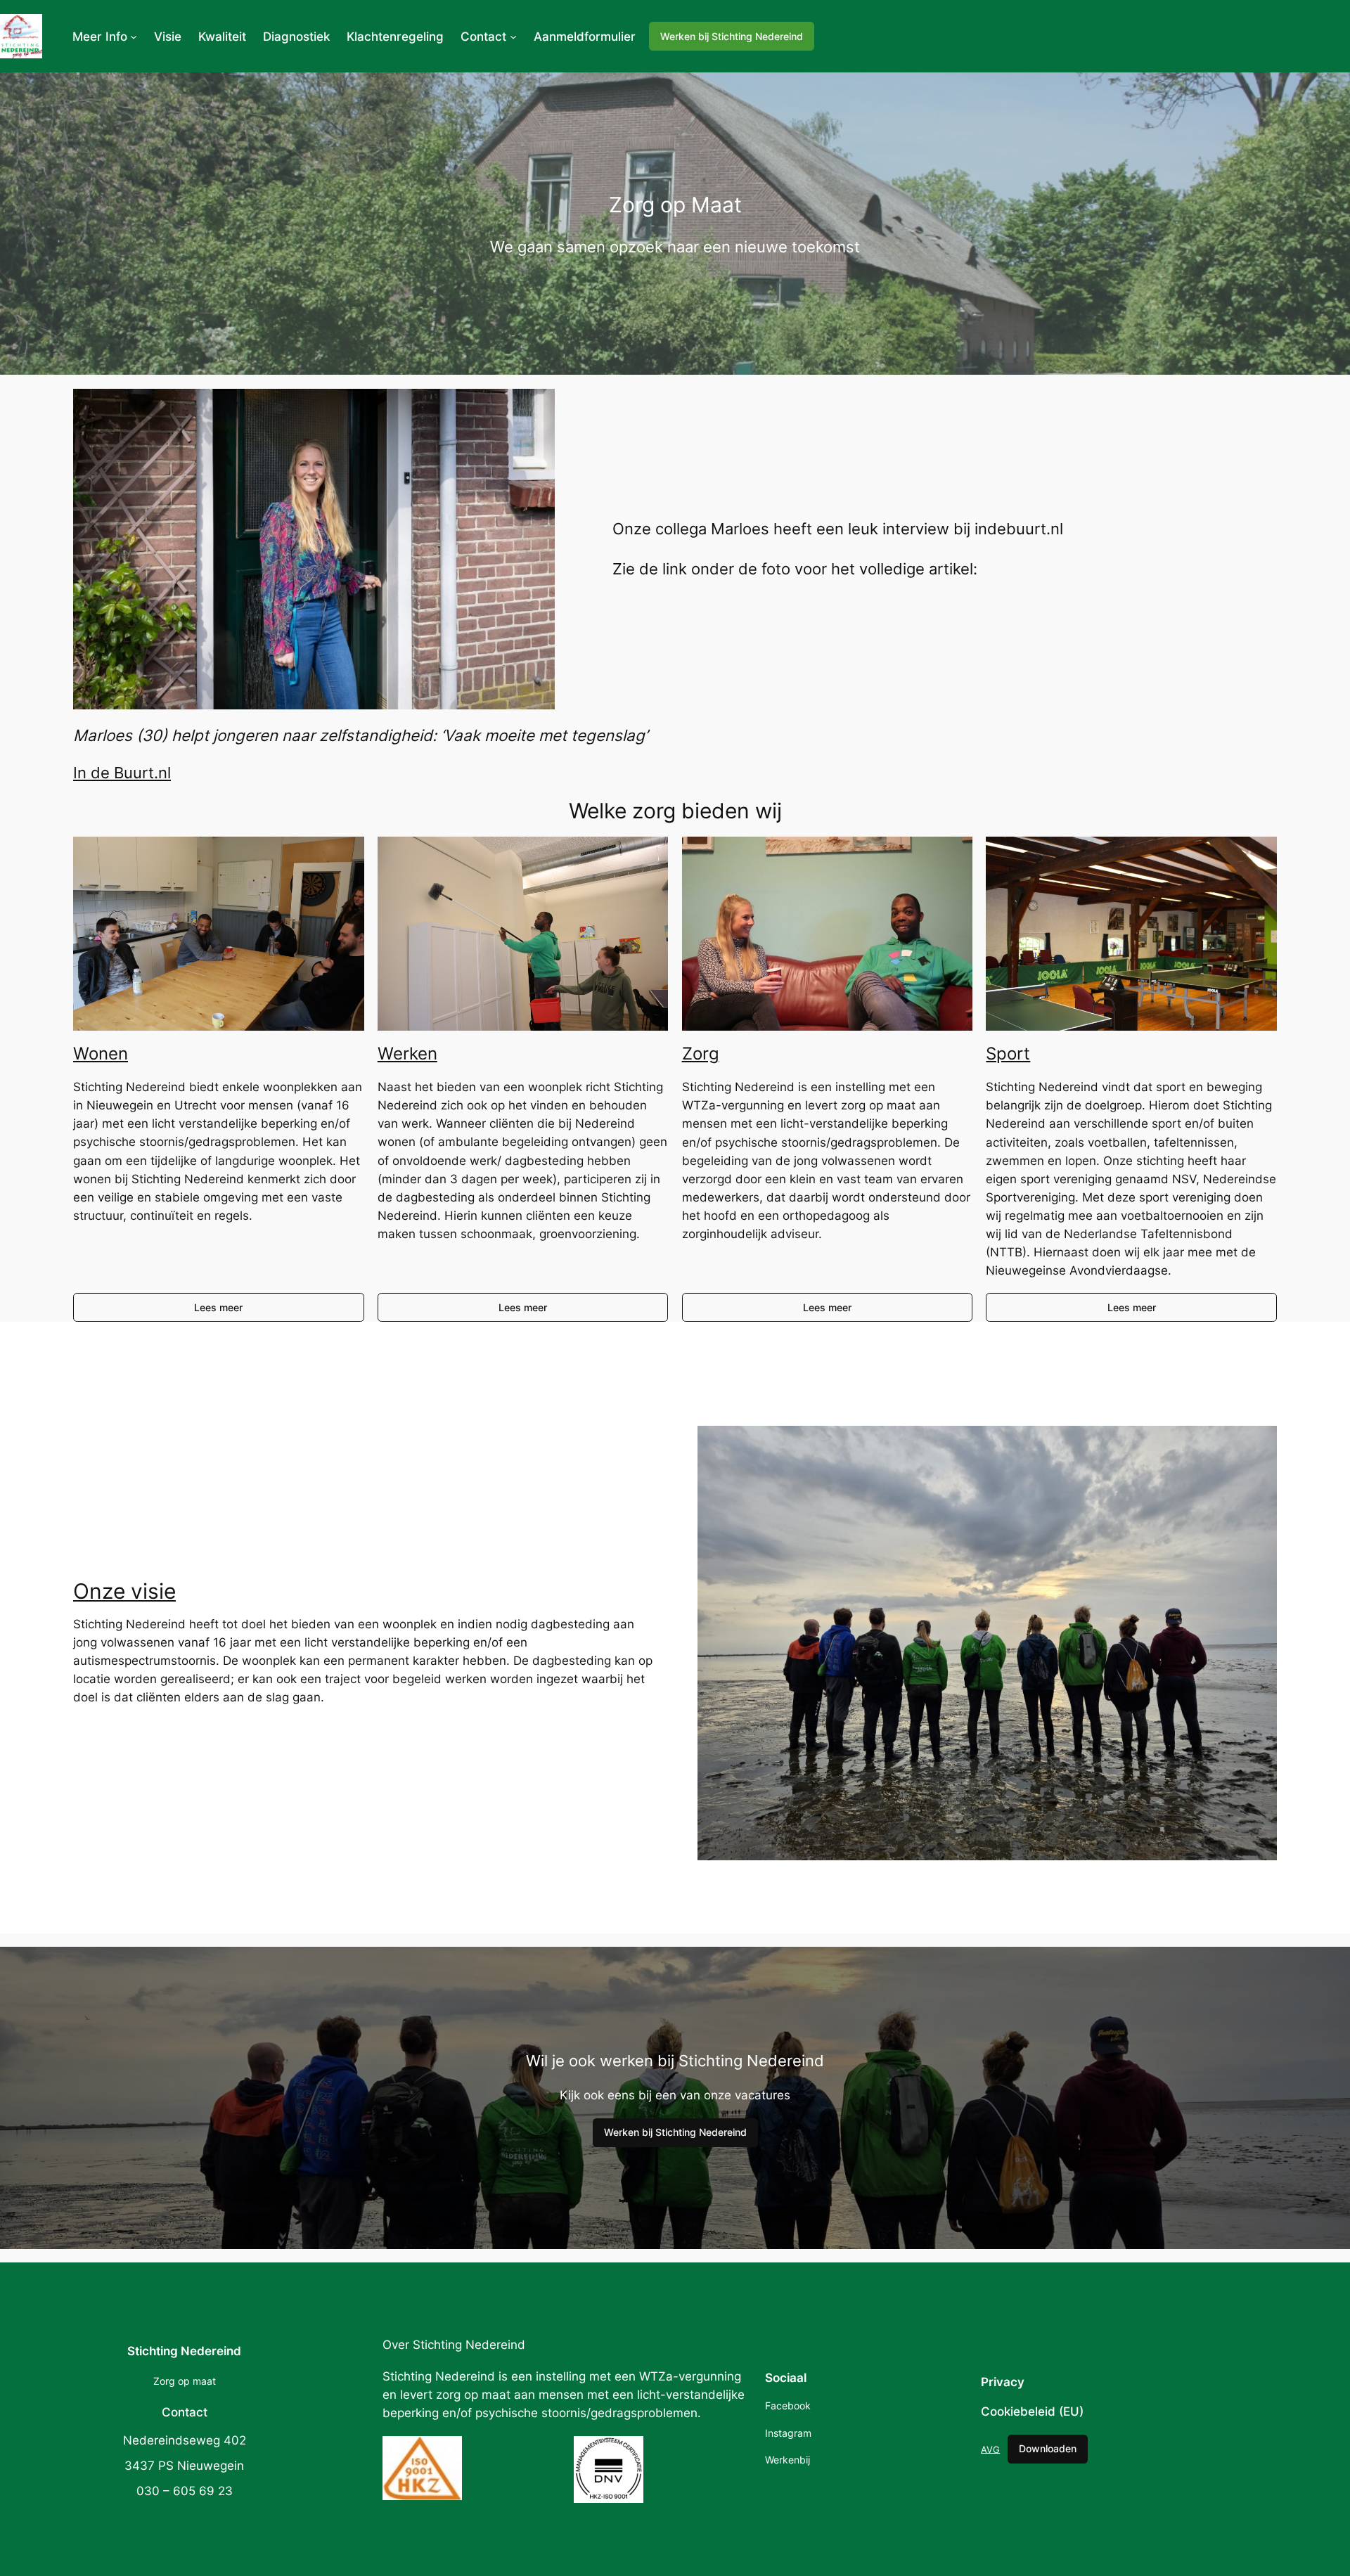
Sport (1008, 1054)
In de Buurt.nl (122, 772)
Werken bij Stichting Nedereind (732, 36)
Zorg (701, 1054)
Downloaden (1048, 2448)
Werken (407, 1054)
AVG (990, 2449)
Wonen (101, 1054)
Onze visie (124, 1591)
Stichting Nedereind (184, 2351)
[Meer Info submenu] (134, 37)
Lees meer (218, 1307)
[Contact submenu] (513, 37)
